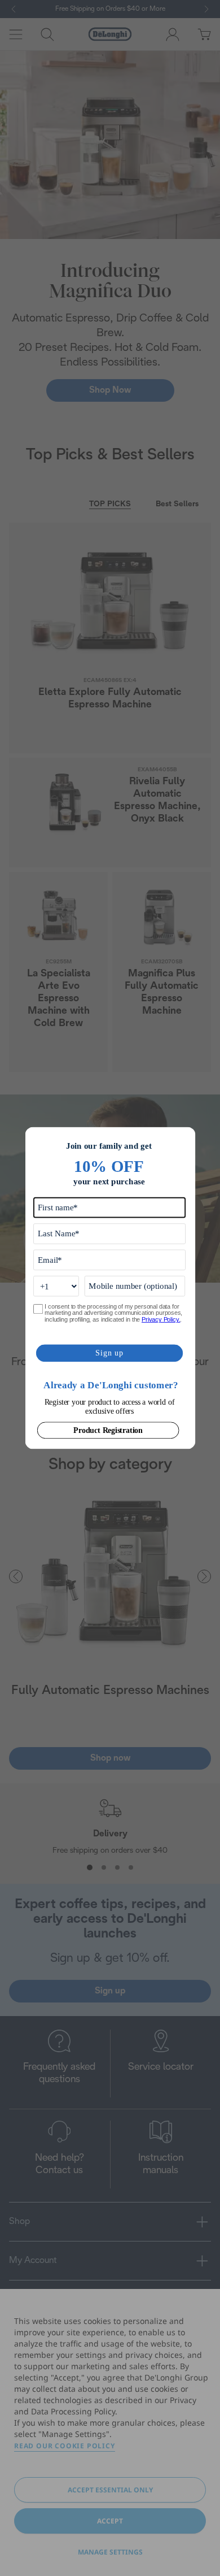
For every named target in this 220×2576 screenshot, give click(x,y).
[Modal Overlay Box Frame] (110, 1288)
